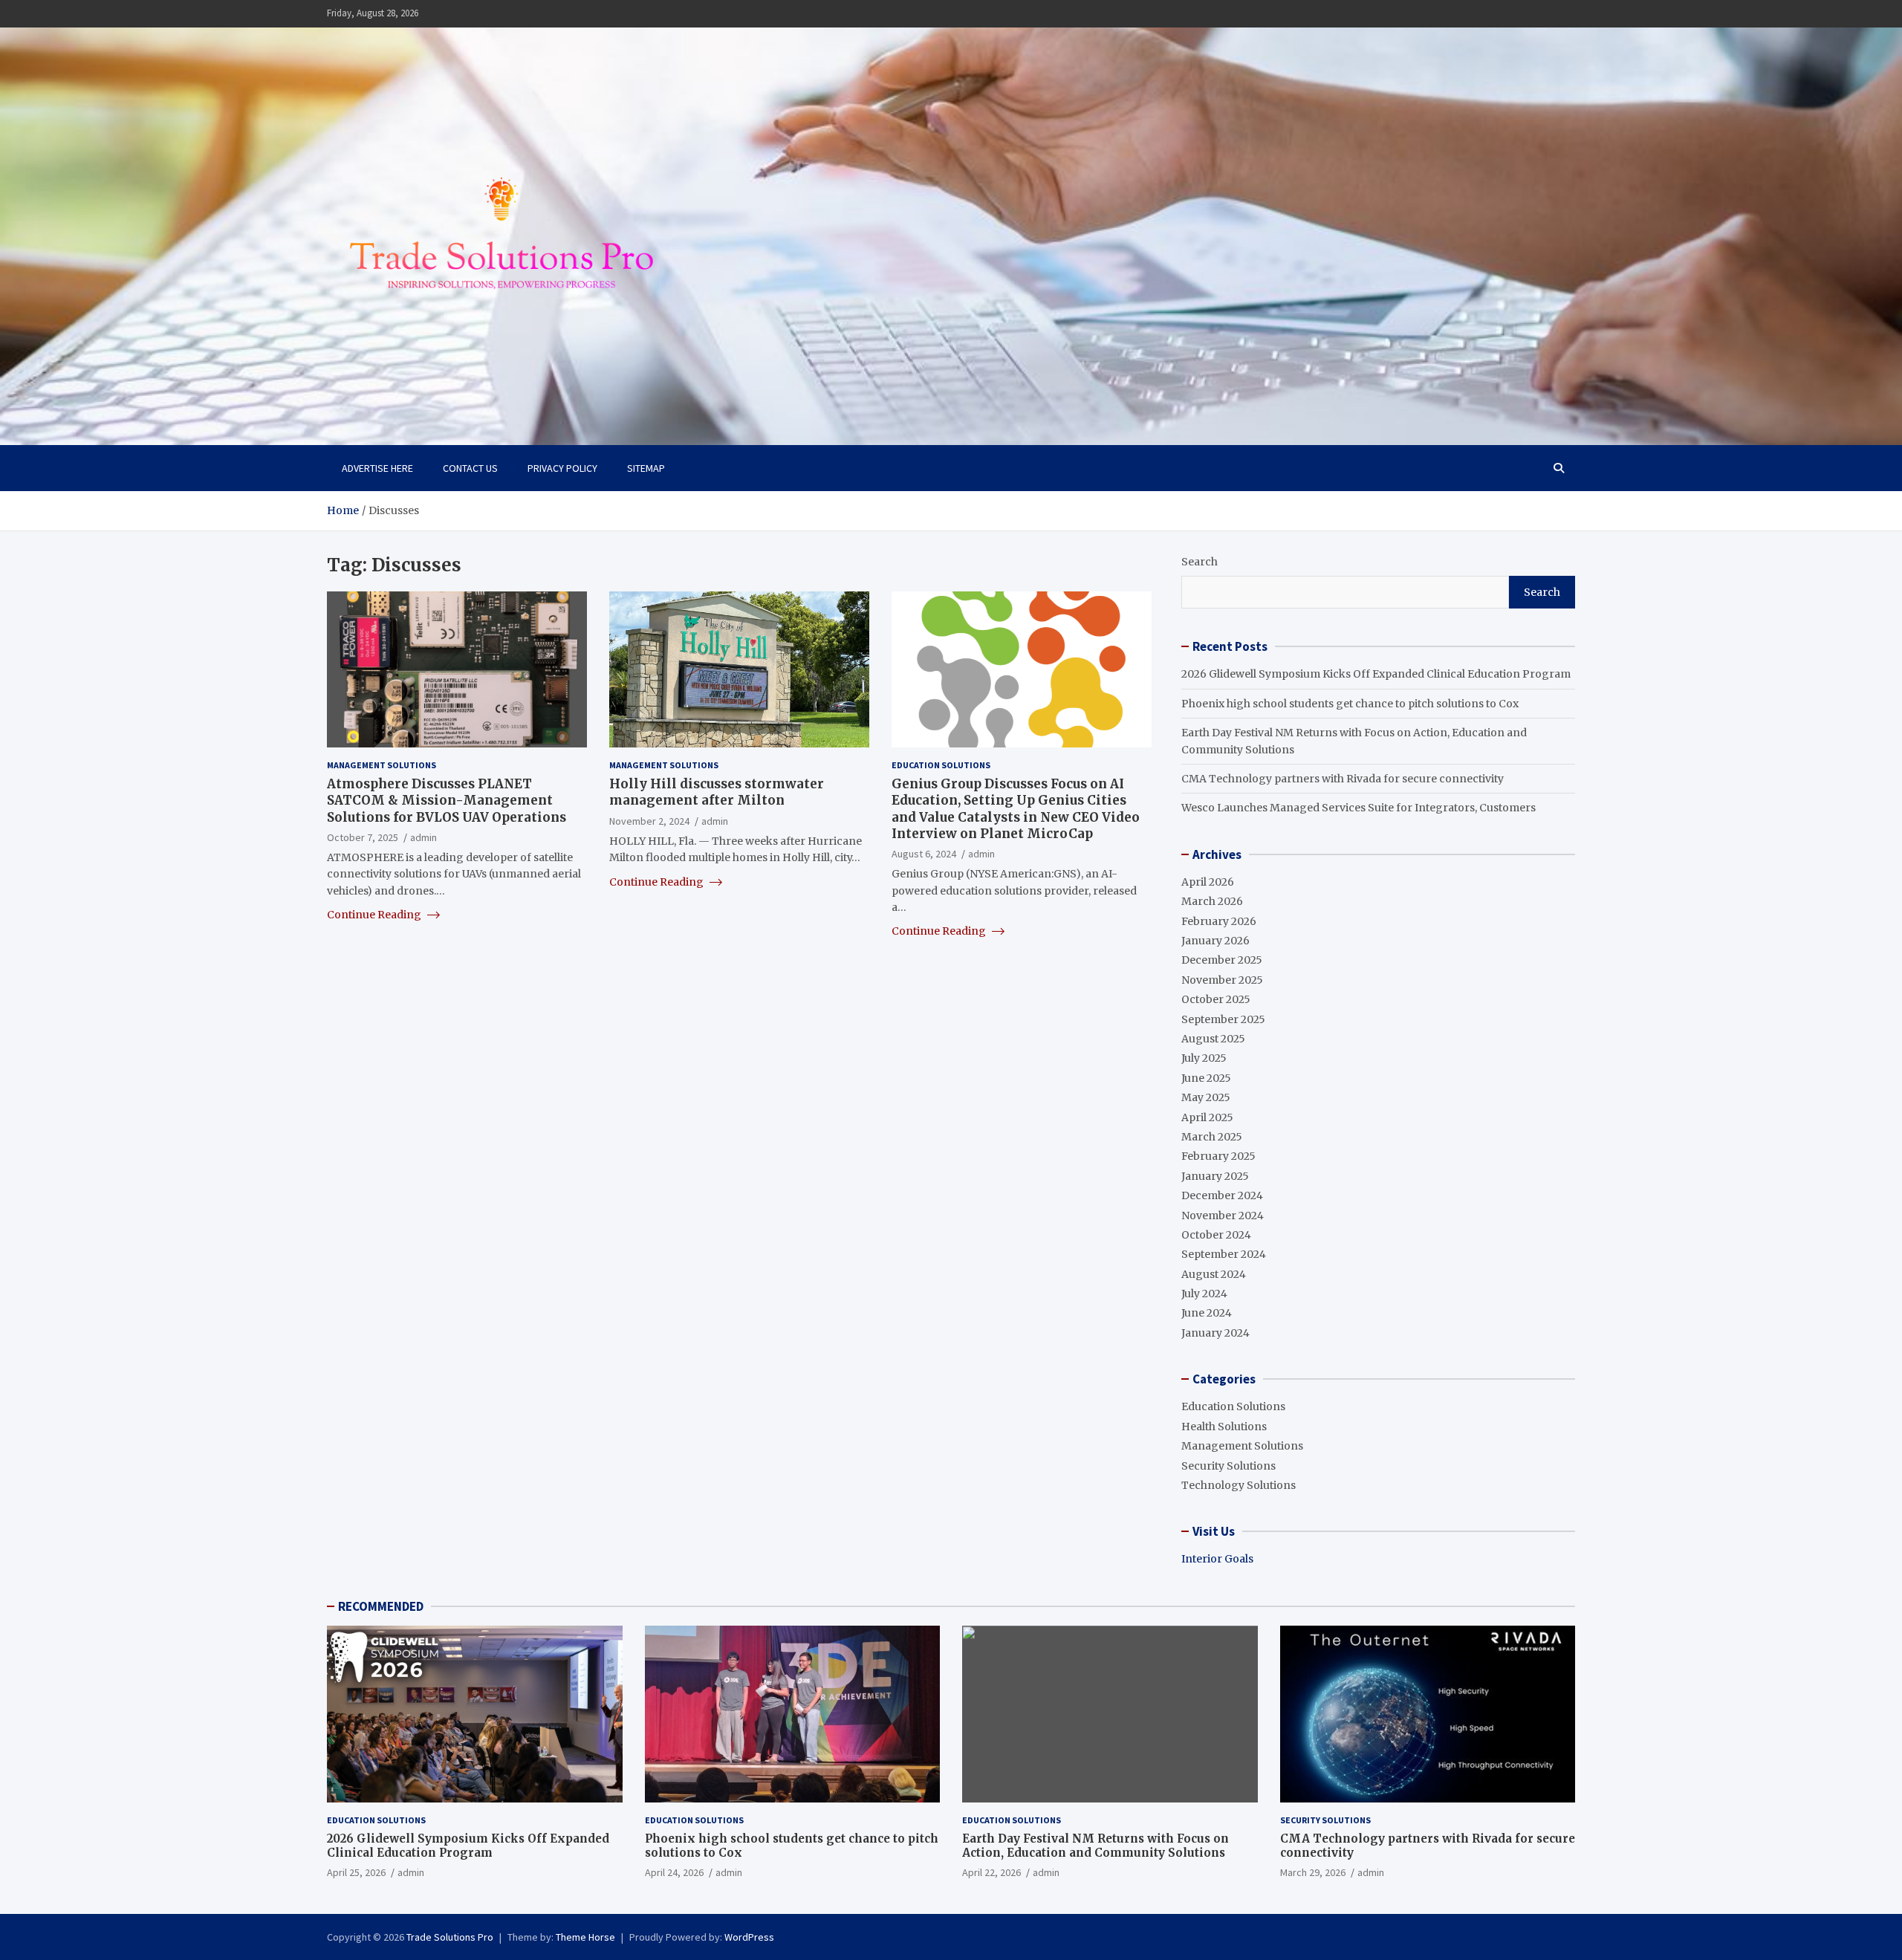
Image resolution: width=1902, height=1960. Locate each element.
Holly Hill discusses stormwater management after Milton (717, 792)
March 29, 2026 (1313, 1872)
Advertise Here (377, 468)
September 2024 (1224, 1254)
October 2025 (1216, 999)
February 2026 (1219, 921)
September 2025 (1223, 1019)
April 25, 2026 (356, 1872)
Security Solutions (1228, 1466)
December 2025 (1222, 960)
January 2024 (1215, 1333)
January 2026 (1215, 941)
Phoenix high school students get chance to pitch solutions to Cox (1350, 704)
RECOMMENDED (381, 1606)
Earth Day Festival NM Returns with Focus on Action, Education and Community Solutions (1096, 1846)
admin (423, 837)
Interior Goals (1217, 1559)
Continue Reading (375, 915)
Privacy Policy (562, 468)
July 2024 (1204, 1294)
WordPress (749, 1937)
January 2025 (1215, 1176)
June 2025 (1206, 1078)
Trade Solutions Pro (450, 1937)
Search (1200, 562)
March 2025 (1212, 1137)
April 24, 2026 (674, 1872)
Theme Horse (585, 1937)
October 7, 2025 (363, 837)
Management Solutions (382, 765)
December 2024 (1222, 1195)
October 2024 (1216, 1235)
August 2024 (1214, 1274)
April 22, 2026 (991, 1872)
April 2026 (1208, 882)
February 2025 (1218, 1156)
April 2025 (1207, 1117)
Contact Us (470, 468)
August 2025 (1213, 1039)
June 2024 (1207, 1313)
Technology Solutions (1239, 1485)
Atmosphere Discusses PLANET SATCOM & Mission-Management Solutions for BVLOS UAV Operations (447, 800)
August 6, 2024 (924, 853)
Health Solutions (1224, 1427)
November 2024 (1223, 1216)
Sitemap (646, 468)
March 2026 (1212, 901)
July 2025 (1204, 1058)
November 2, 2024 (649, 820)
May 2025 (1206, 1097)
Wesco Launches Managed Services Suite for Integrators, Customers (1359, 808)
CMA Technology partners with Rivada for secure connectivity (1343, 779)
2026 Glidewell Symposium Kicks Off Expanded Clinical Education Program (1376, 674)
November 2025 (1222, 980)
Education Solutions (941, 765)
